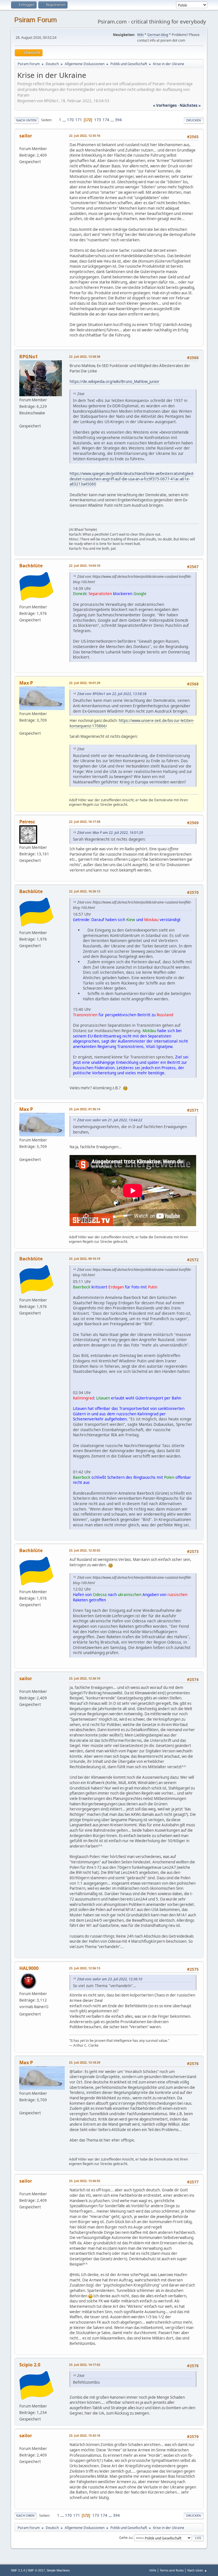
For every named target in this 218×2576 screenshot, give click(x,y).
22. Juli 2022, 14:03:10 (85, 565)
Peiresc (27, 822)
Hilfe (153, 2570)
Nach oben (25, 2516)
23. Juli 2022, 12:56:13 (85, 1968)
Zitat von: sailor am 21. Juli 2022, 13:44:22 (110, 1120)
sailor (26, 136)
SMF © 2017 (36, 2570)
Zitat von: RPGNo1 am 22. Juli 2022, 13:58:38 (112, 694)
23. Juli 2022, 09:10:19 (85, 1259)
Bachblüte (31, 566)
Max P (26, 683)
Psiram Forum (35, 20)
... (65, 120)
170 (70, 120)
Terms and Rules (172, 2570)
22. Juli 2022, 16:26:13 (85, 891)
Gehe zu (126, 2538)
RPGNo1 (29, 357)
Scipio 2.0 (30, 2365)
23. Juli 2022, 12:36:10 (85, 1678)
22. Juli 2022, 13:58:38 (85, 356)
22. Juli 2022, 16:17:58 (85, 822)
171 (79, 120)
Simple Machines (58, 2570)
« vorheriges (165, 105)
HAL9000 (29, 1968)
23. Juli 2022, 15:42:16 (85, 2435)
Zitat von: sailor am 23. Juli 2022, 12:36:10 (110, 1979)
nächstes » (190, 105)
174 (106, 120)
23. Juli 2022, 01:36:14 (85, 1109)
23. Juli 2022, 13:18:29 (85, 2062)
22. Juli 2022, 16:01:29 (85, 683)
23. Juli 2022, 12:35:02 (85, 1550)
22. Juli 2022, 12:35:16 (85, 136)
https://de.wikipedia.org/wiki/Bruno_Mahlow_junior (115, 382)
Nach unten (26, 120)
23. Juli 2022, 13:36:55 (85, 2181)
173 (98, 120)
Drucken (194, 120)
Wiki (140, 35)
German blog (158, 35)
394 (118, 120)
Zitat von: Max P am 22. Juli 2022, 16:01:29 (110, 833)
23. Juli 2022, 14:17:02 (85, 2365)
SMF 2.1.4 (18, 2570)
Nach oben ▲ (197, 2570)
